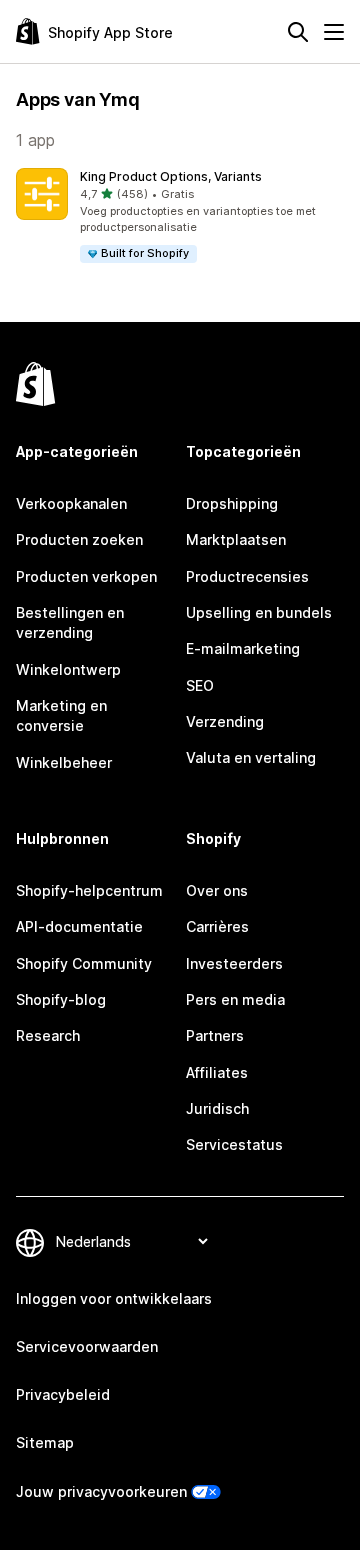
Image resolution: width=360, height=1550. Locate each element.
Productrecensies (247, 576)
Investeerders (234, 963)
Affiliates (217, 1072)
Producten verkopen (86, 576)
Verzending (225, 721)
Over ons (217, 890)
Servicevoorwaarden (87, 1346)
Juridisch (217, 1108)
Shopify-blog (61, 999)
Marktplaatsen (236, 539)
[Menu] (334, 32)
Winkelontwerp (68, 669)
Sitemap (45, 1442)
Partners (215, 1035)
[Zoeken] (298, 32)
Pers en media (235, 999)
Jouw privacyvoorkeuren (101, 1491)
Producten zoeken (79, 539)
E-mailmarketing (243, 648)
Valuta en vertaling (251, 757)
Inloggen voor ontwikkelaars (114, 1298)
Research (48, 1035)
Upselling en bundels (259, 612)
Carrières (217, 926)
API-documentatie (79, 926)
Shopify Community (84, 963)
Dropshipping (232, 503)
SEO (200, 685)
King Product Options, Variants (171, 176)
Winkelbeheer (64, 762)
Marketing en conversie (61, 715)
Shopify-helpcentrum (89, 890)
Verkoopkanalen (71, 503)
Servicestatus (234, 1144)
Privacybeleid (63, 1394)
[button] (180, 216)
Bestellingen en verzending (70, 622)
